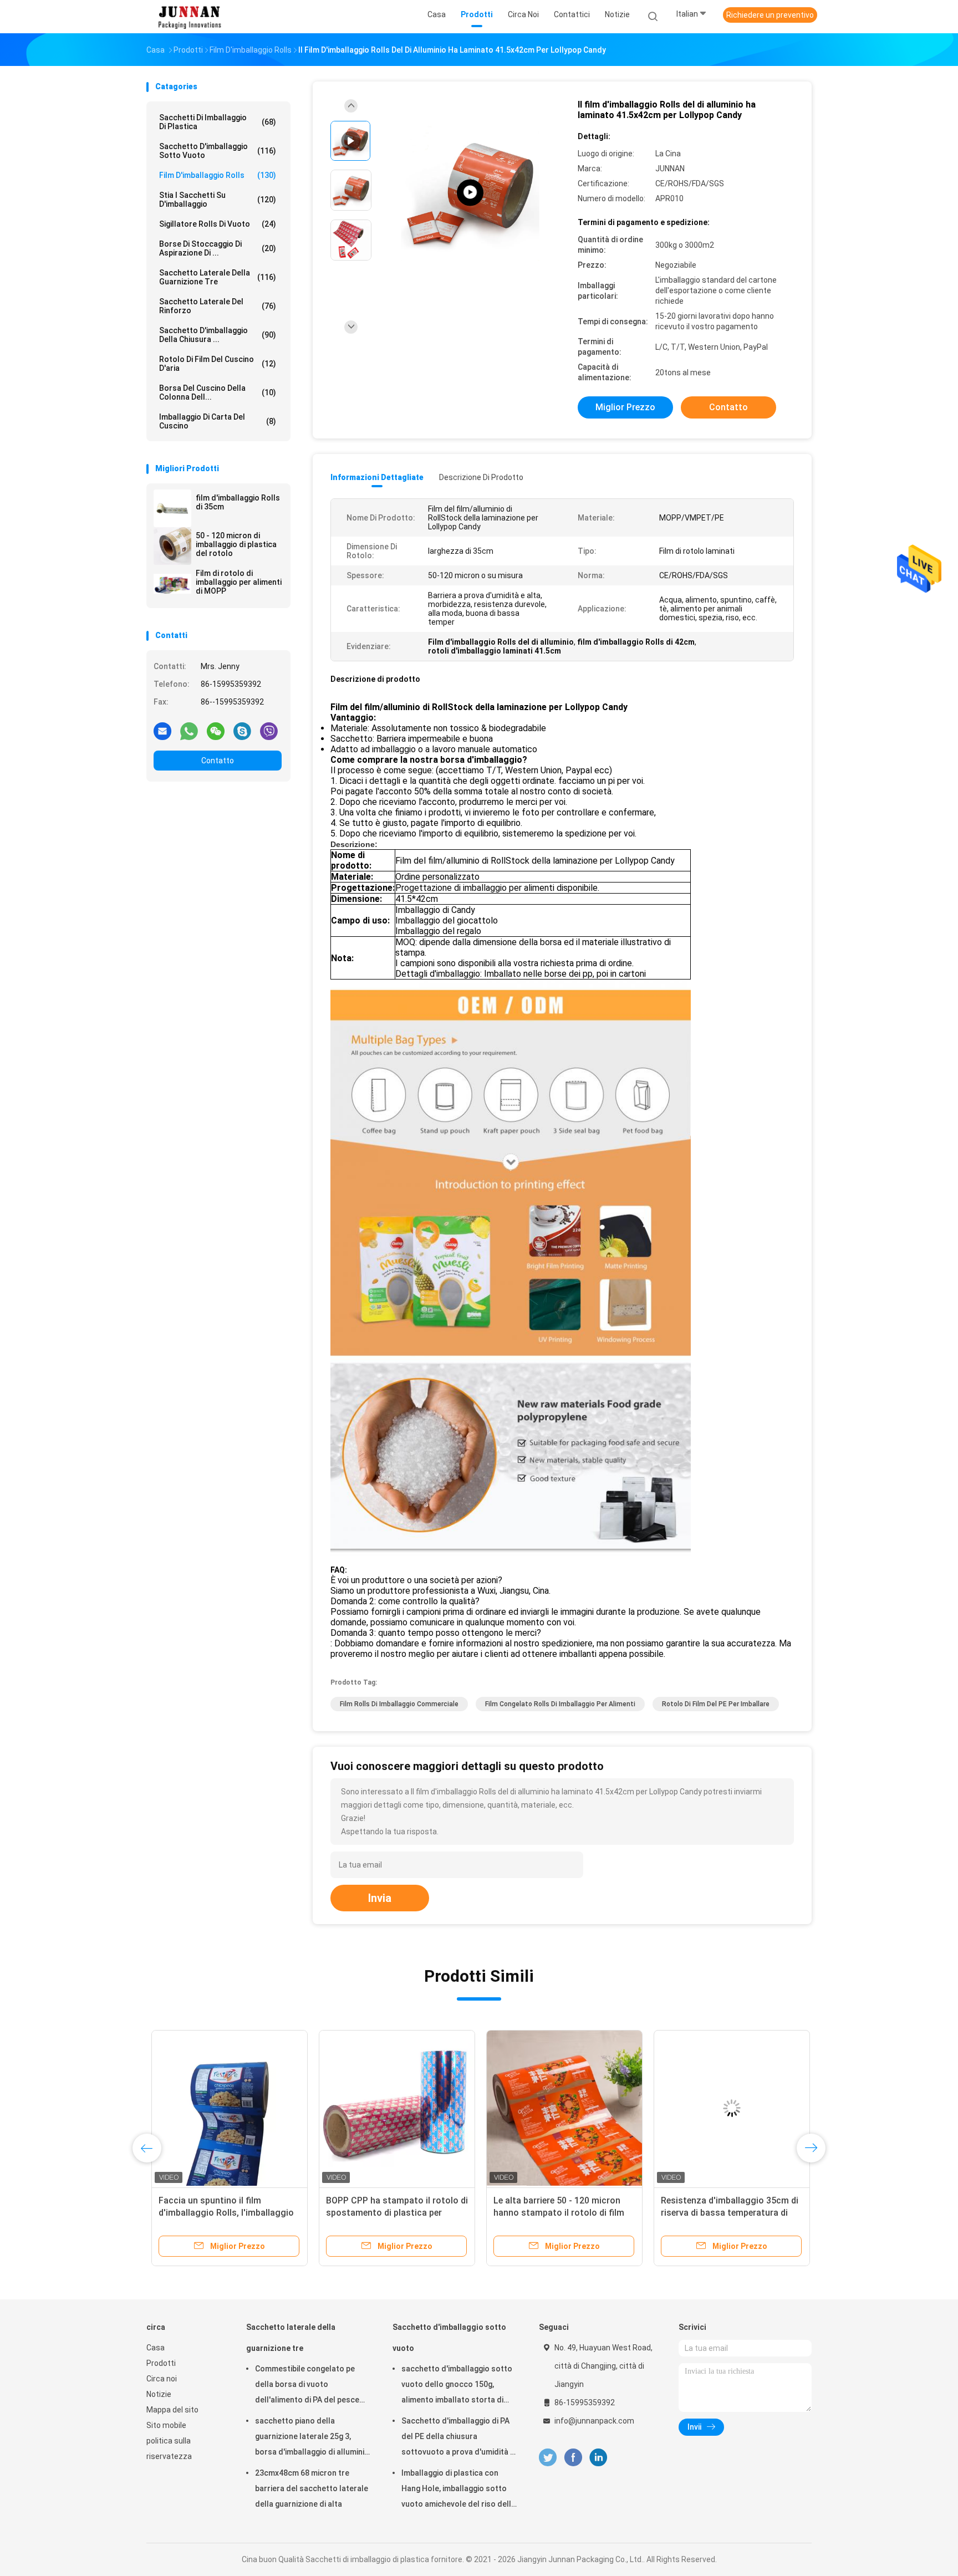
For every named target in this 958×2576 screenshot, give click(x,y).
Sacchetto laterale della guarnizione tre (218, 277)
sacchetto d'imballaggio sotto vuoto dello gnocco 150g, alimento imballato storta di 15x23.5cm (457, 2386)
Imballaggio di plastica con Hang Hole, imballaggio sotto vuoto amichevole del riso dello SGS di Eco (459, 2490)
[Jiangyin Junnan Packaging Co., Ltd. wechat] (216, 731)
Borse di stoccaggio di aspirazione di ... (218, 248)
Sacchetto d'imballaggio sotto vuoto (218, 151)
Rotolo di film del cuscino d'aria (218, 364)
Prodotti (161, 2363)
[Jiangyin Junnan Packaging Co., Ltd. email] (162, 731)
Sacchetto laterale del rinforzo (218, 306)
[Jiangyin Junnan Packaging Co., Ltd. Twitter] (548, 2458)
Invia (380, 1898)
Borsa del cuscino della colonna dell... (218, 392)
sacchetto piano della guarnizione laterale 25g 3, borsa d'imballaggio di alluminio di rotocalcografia (312, 2438)
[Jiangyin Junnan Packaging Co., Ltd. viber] (269, 731)
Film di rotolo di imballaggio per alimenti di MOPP (239, 582)
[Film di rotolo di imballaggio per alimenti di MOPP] (172, 584)
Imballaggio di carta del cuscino (218, 421)
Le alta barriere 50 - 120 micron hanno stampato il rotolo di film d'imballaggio (554, 2213)
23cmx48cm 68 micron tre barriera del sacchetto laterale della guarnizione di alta (312, 2488)
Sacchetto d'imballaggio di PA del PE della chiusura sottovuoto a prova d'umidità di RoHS (459, 2438)
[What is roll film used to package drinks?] (470, 193)
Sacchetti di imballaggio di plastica (218, 122)
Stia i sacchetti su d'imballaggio (218, 200)
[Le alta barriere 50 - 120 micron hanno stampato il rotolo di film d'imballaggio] (559, 2108)
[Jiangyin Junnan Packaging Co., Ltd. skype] (242, 731)
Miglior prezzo (625, 407)
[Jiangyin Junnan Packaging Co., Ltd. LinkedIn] (598, 2458)
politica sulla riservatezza (169, 2449)
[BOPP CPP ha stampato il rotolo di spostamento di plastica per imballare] (392, 2108)
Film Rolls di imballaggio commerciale (399, 1704)
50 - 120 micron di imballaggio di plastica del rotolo (236, 544)
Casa (156, 2348)
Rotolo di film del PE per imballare (716, 1704)
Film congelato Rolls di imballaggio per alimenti (560, 1704)
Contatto (218, 761)
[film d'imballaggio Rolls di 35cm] (172, 508)
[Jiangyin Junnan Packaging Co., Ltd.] (190, 17)
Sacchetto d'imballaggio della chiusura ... (218, 335)
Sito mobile (166, 2425)
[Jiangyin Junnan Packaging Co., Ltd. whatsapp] (189, 731)
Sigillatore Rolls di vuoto (218, 224)
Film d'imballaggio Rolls (218, 175)
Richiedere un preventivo (770, 15)
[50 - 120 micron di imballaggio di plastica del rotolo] (172, 546)
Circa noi (162, 2379)
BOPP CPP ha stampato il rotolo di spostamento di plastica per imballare (392, 2213)
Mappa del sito (172, 2410)
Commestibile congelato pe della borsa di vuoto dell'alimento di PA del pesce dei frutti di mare (307, 2386)
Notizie (159, 2394)
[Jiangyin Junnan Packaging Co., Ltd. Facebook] (573, 2458)
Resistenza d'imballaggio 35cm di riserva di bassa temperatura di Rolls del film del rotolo (725, 2213)
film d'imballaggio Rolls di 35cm (238, 502)
